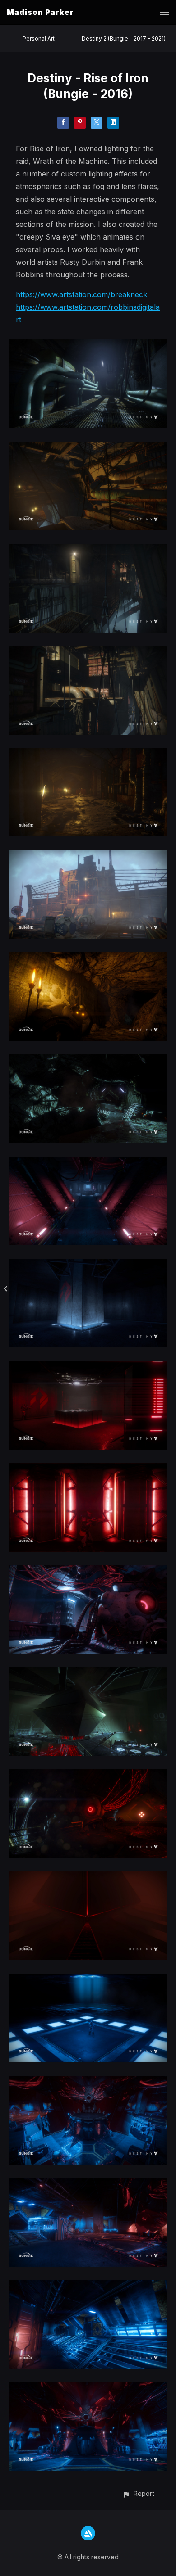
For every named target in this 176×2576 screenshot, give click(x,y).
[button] (138, 2493)
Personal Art (39, 38)
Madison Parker (40, 12)
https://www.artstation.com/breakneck (81, 294)
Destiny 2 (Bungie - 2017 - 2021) (124, 38)
